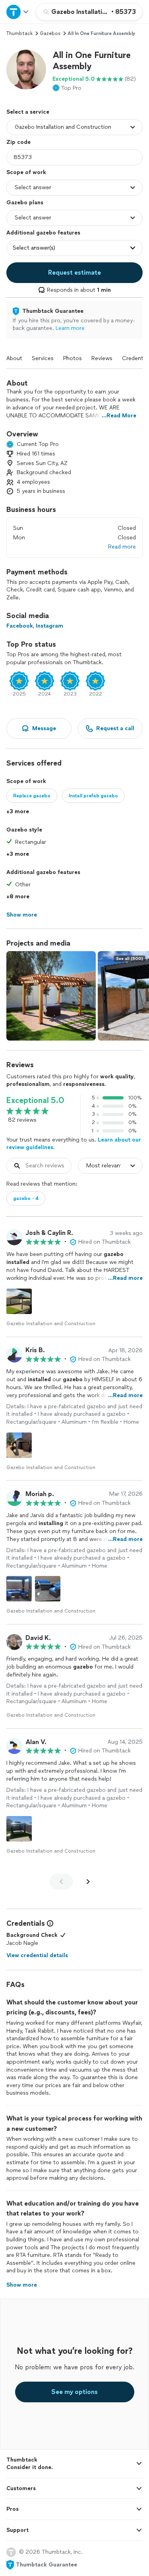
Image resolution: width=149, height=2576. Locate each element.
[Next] (88, 1882)
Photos (73, 358)
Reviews (102, 358)
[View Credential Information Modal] (49, 1923)
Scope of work (26, 172)
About (14, 358)
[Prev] (61, 1882)
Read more (122, 547)
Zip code (18, 142)
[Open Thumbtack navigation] (18, 12)
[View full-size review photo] (19, 1301)
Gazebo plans (25, 203)
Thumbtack (19, 33)
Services (43, 358)
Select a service (28, 112)
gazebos (50, 33)
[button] (26, 70)
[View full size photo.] (51, 996)
